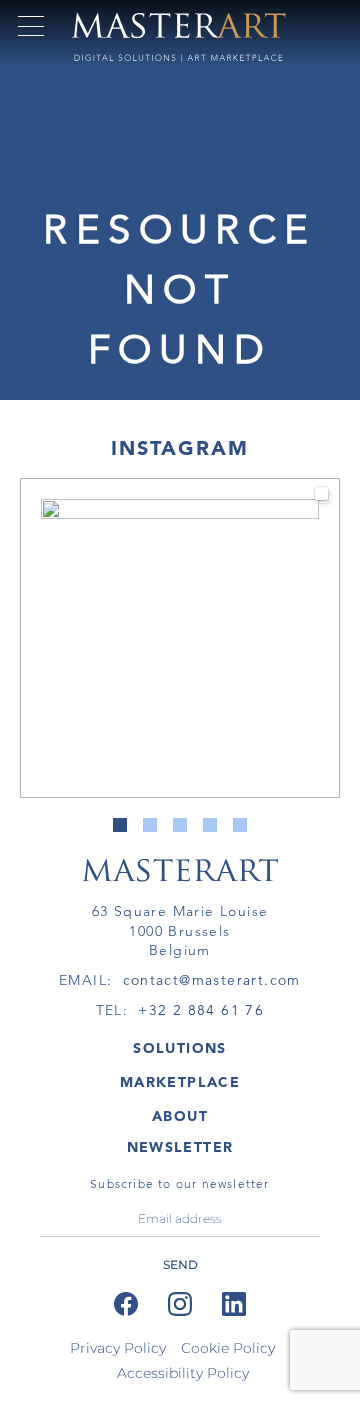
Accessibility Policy (183, 1373)
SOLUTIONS (180, 1048)
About (180, 1116)
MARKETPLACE (180, 1082)
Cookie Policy (228, 1348)
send (180, 1264)
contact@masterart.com (212, 980)
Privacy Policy (118, 1348)
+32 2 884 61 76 (201, 1010)
